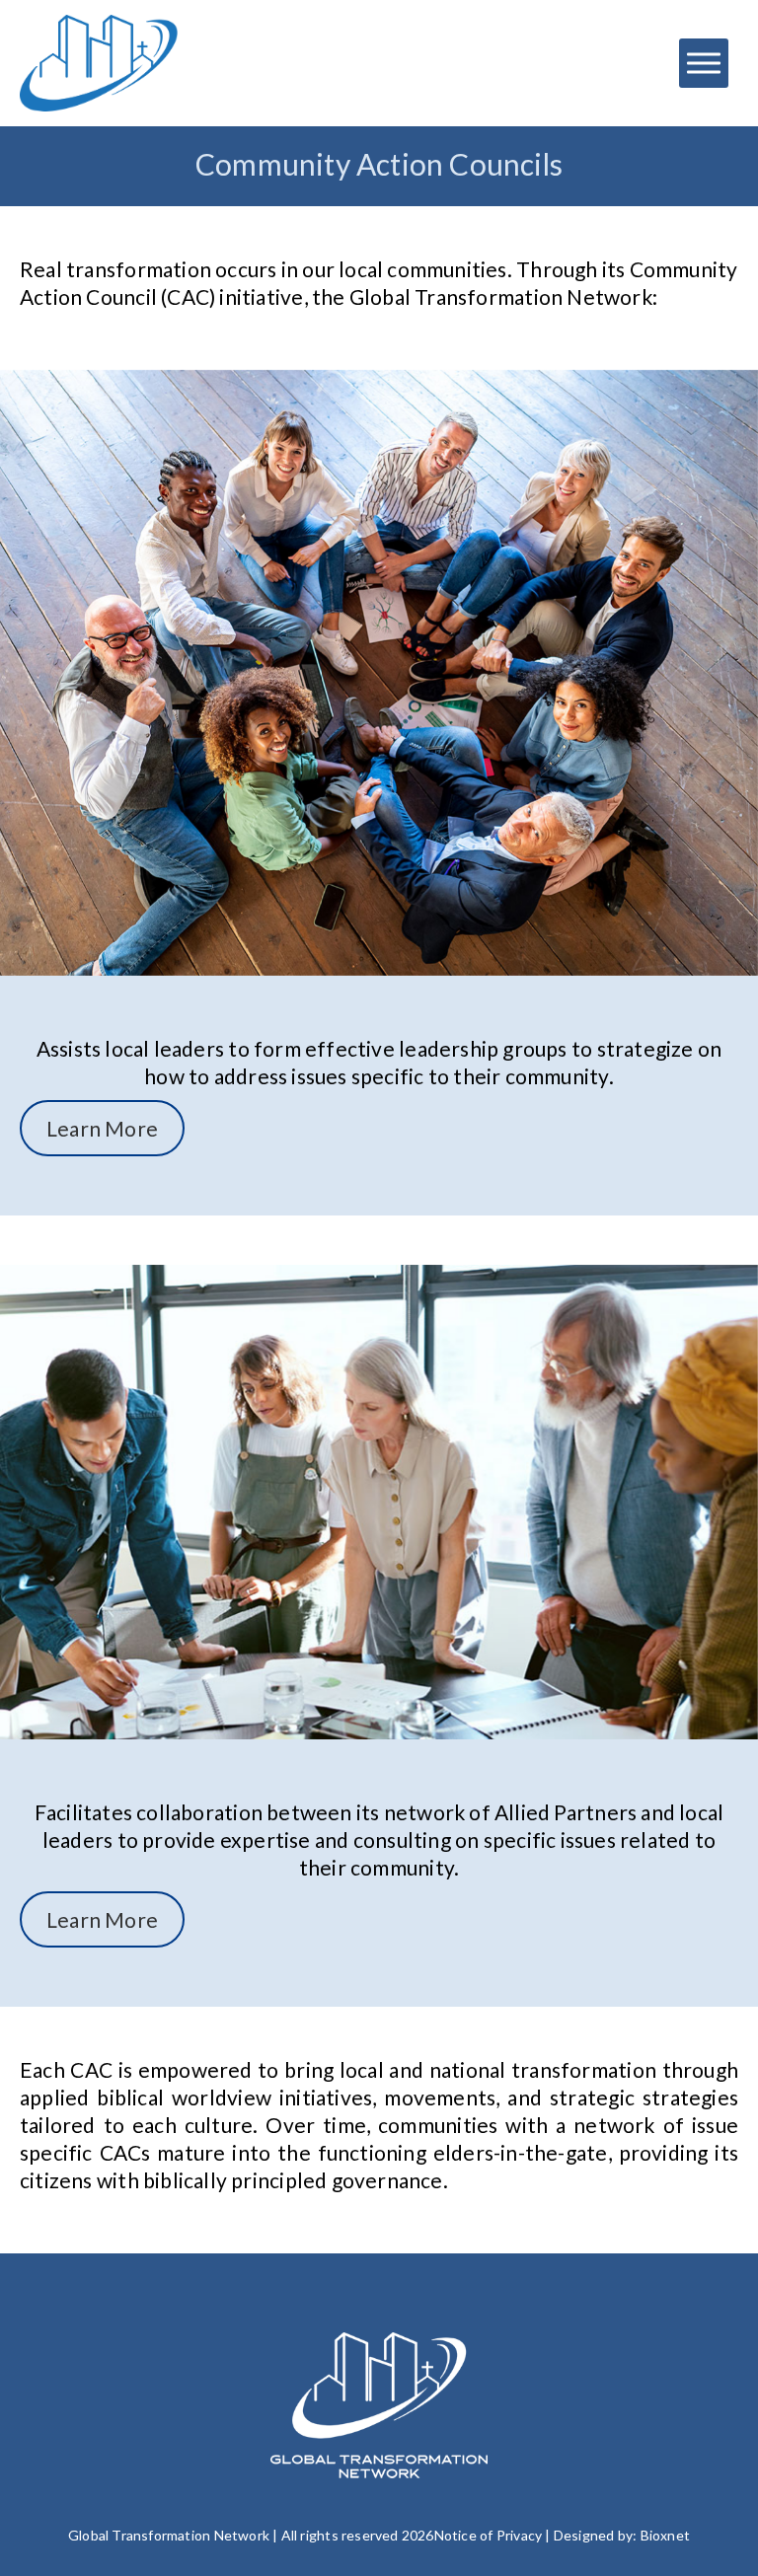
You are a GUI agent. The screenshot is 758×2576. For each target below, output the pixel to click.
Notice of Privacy (489, 2535)
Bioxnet (665, 2535)
